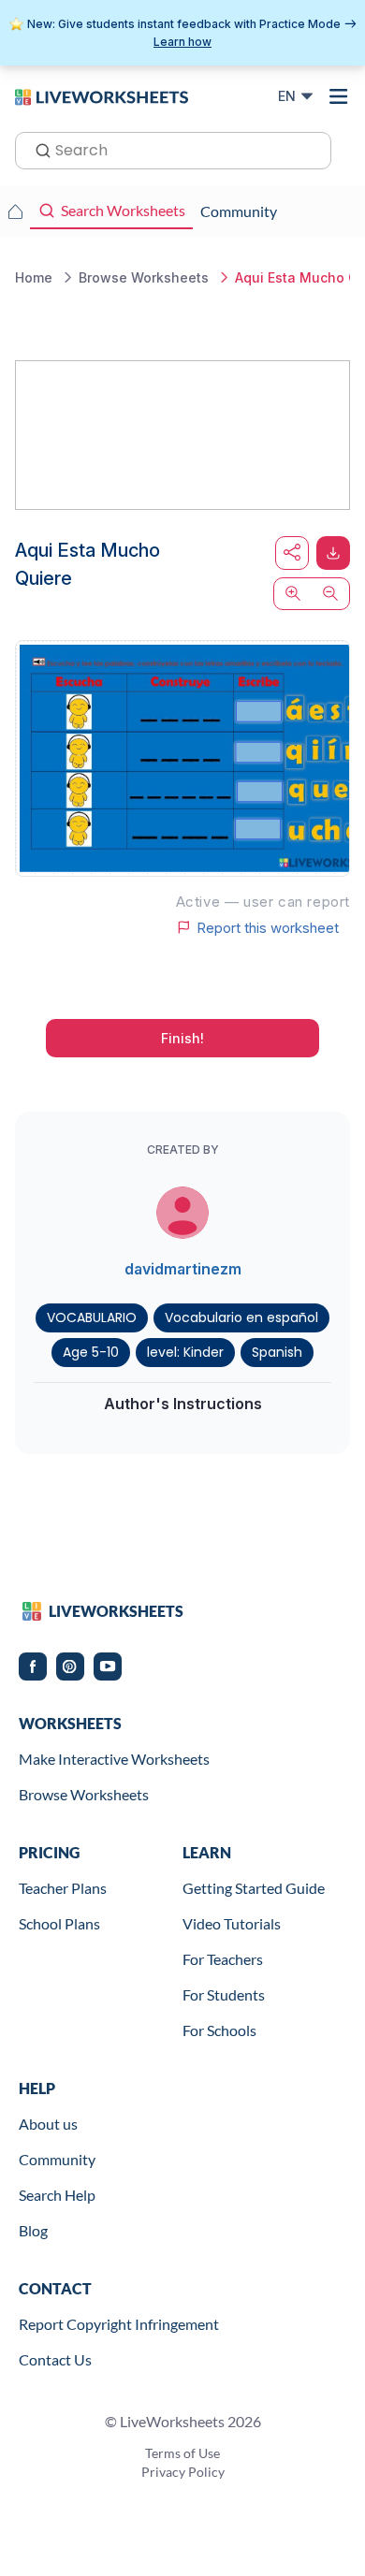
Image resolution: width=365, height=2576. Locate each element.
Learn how (182, 42)
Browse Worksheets (84, 1794)
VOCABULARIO (92, 1317)
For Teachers (223, 1959)
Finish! (182, 1038)
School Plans (59, 1923)
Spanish (277, 1352)
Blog (33, 2230)
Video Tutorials (232, 1923)
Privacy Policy (183, 2472)
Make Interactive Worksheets (114, 1759)
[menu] (339, 96)
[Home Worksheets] (15, 211)
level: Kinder (185, 1352)
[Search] (37, 149)
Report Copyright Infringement (119, 2324)
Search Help (57, 2195)
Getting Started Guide (254, 1888)
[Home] (102, 95)
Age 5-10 (91, 1352)
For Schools (219, 2030)
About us (48, 2124)
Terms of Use (182, 2453)
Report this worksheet (268, 927)
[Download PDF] (333, 553)
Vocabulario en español (241, 1317)
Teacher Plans (63, 1888)
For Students (224, 1994)
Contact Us (55, 2359)
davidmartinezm (183, 1269)
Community (57, 2159)
